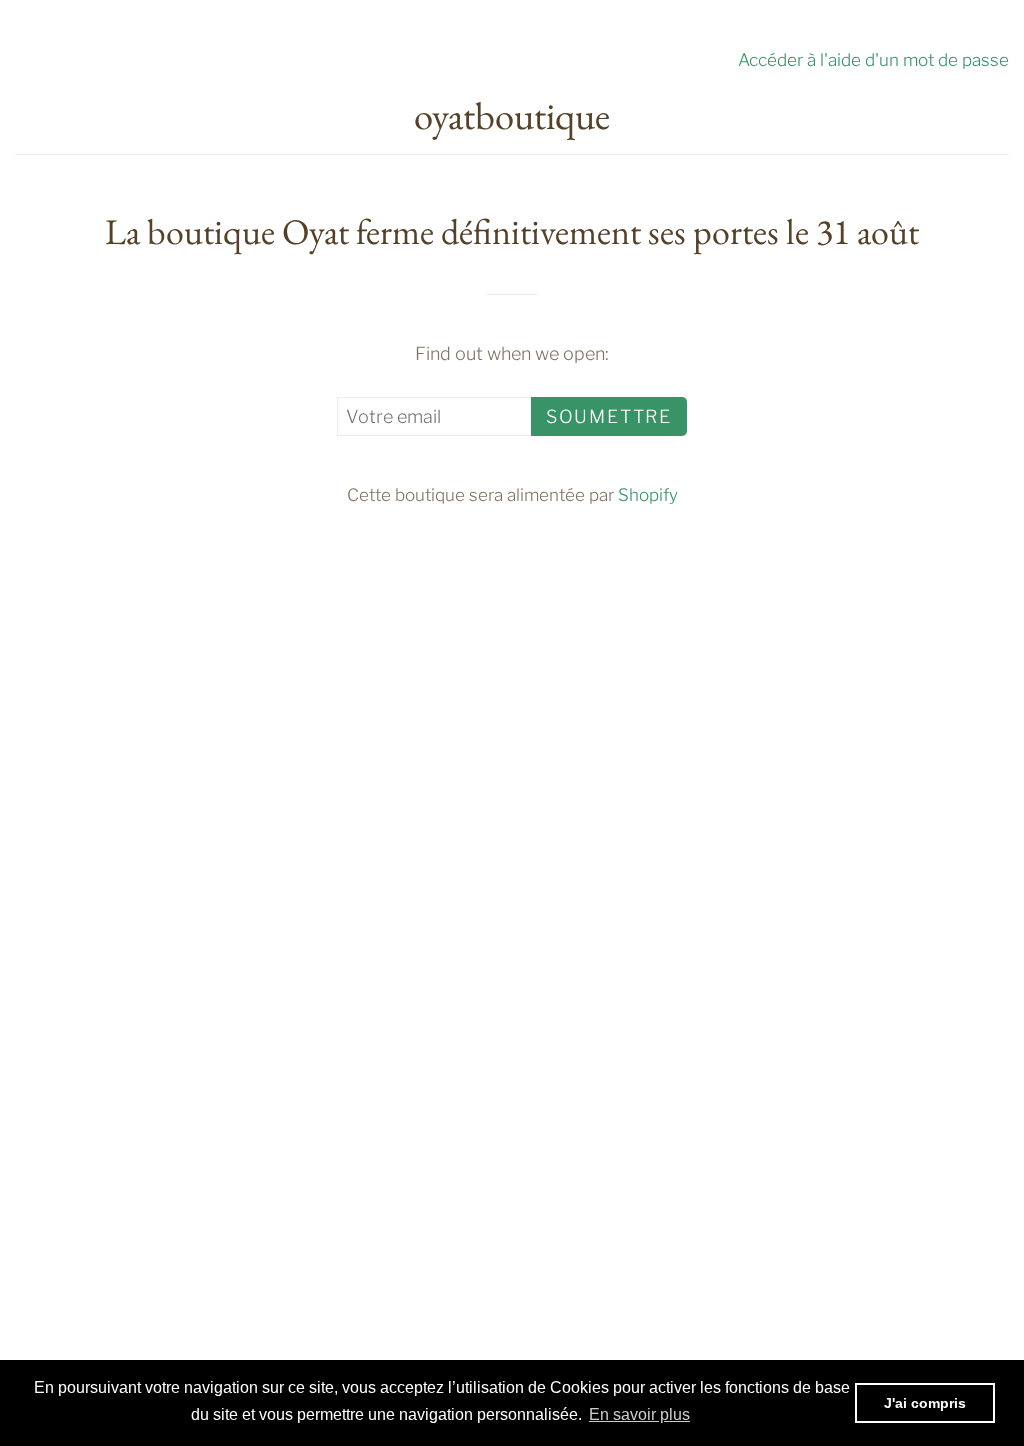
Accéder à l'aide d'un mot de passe (873, 59)
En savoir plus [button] (639, 1414)
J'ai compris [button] (925, 1403)
